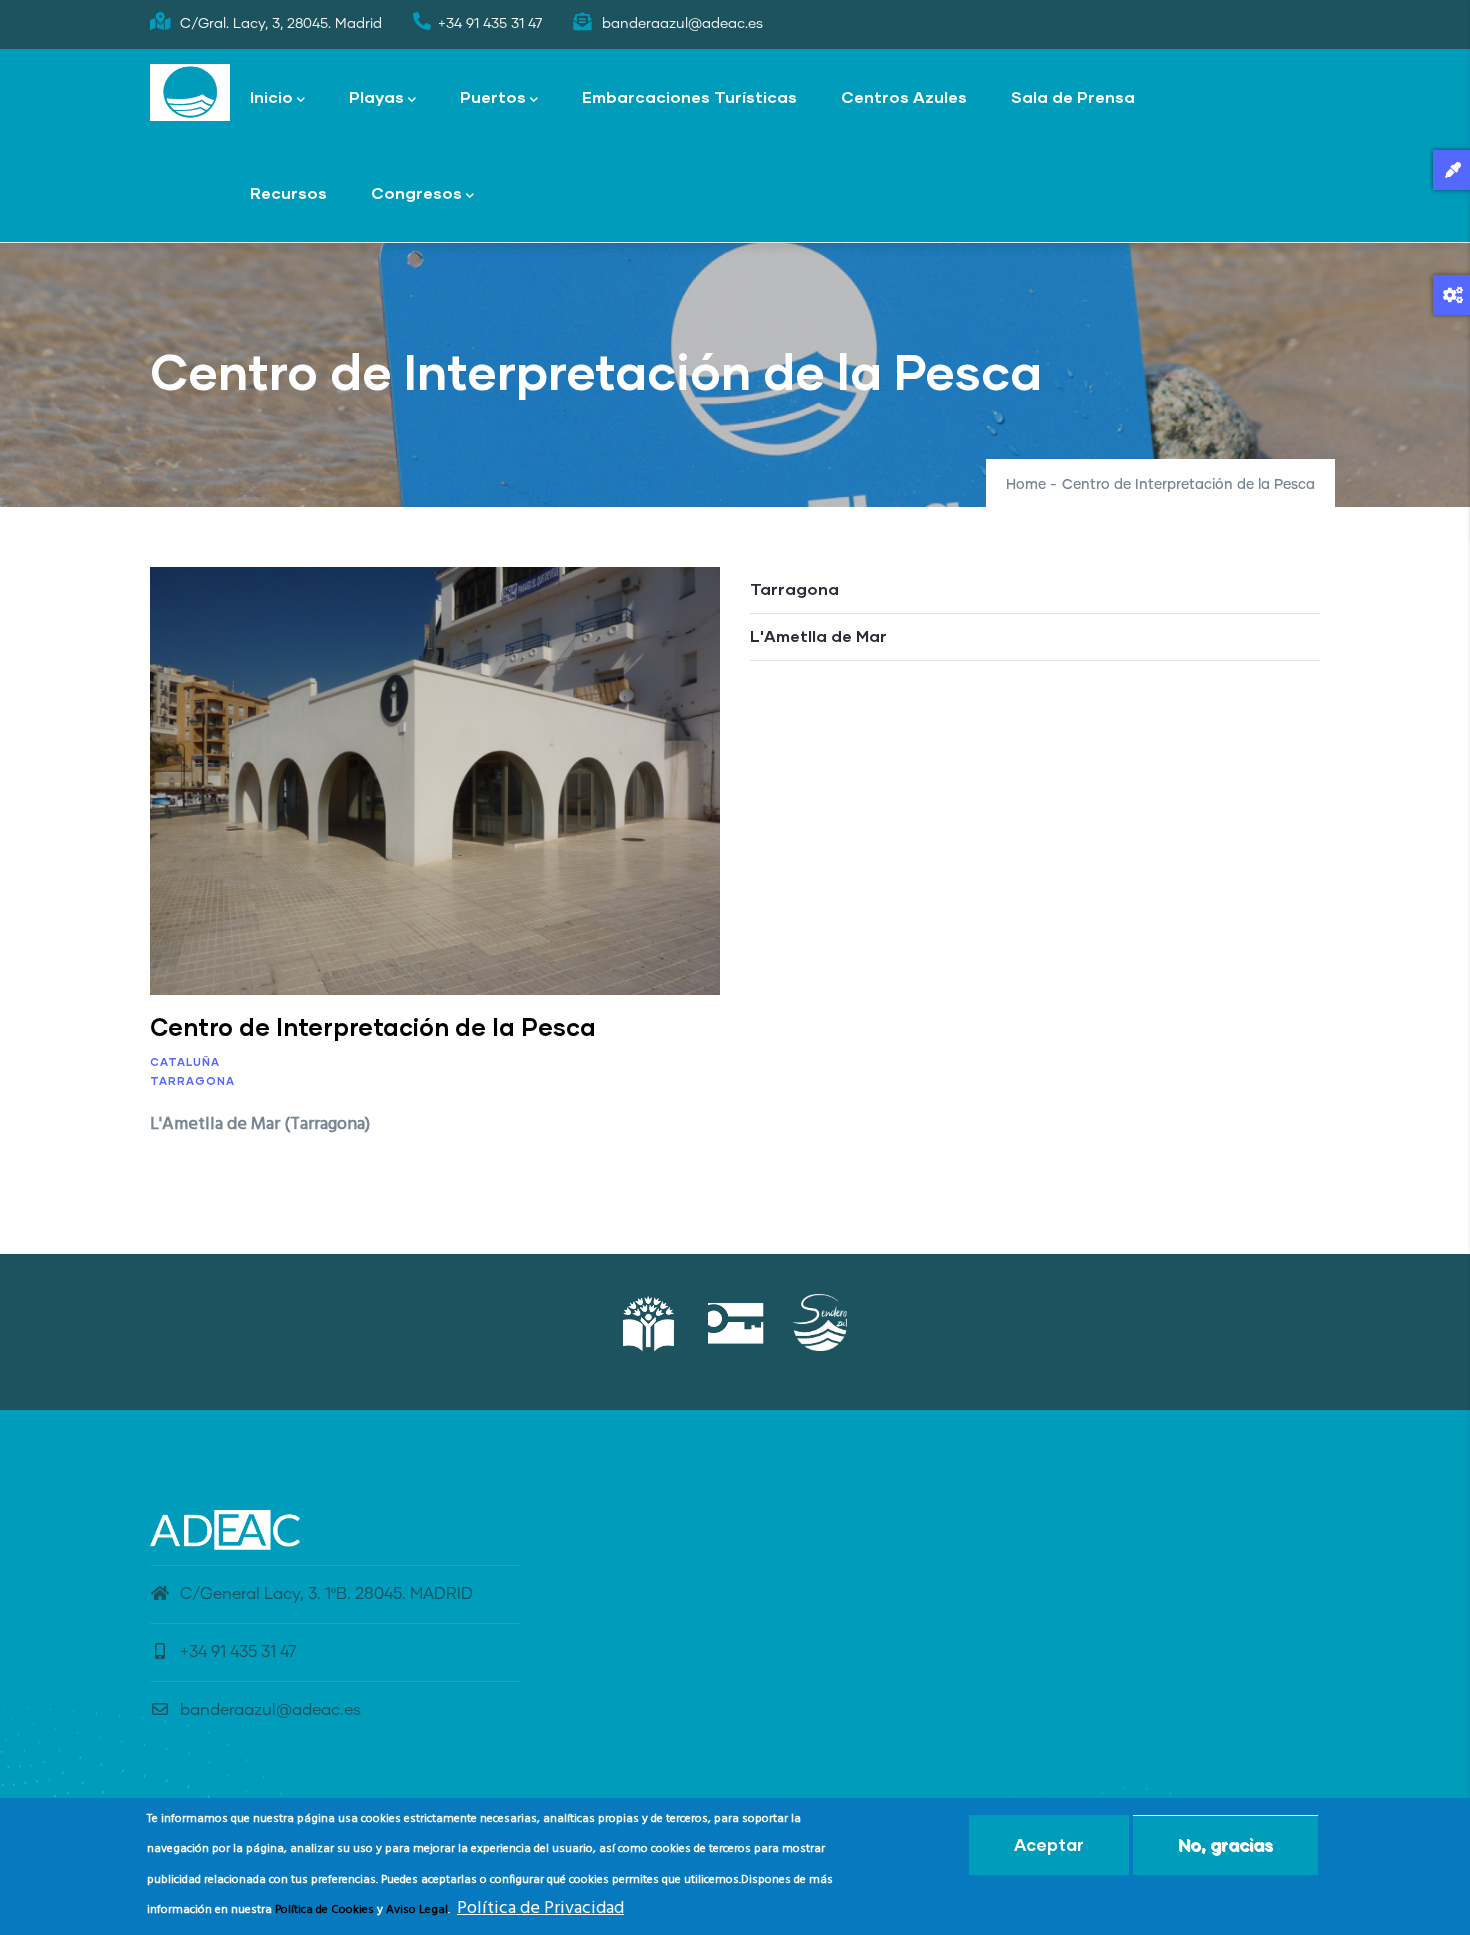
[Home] (190, 93)
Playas (376, 96)
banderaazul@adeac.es (270, 1710)
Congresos (416, 192)
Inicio (271, 96)
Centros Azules (904, 96)
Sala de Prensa (1073, 96)
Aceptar (1049, 1844)
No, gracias (1225, 1844)
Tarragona (192, 1080)
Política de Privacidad (540, 1908)
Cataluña (185, 1061)
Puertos (493, 96)
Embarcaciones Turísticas (689, 96)
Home (1026, 485)
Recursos (288, 192)
